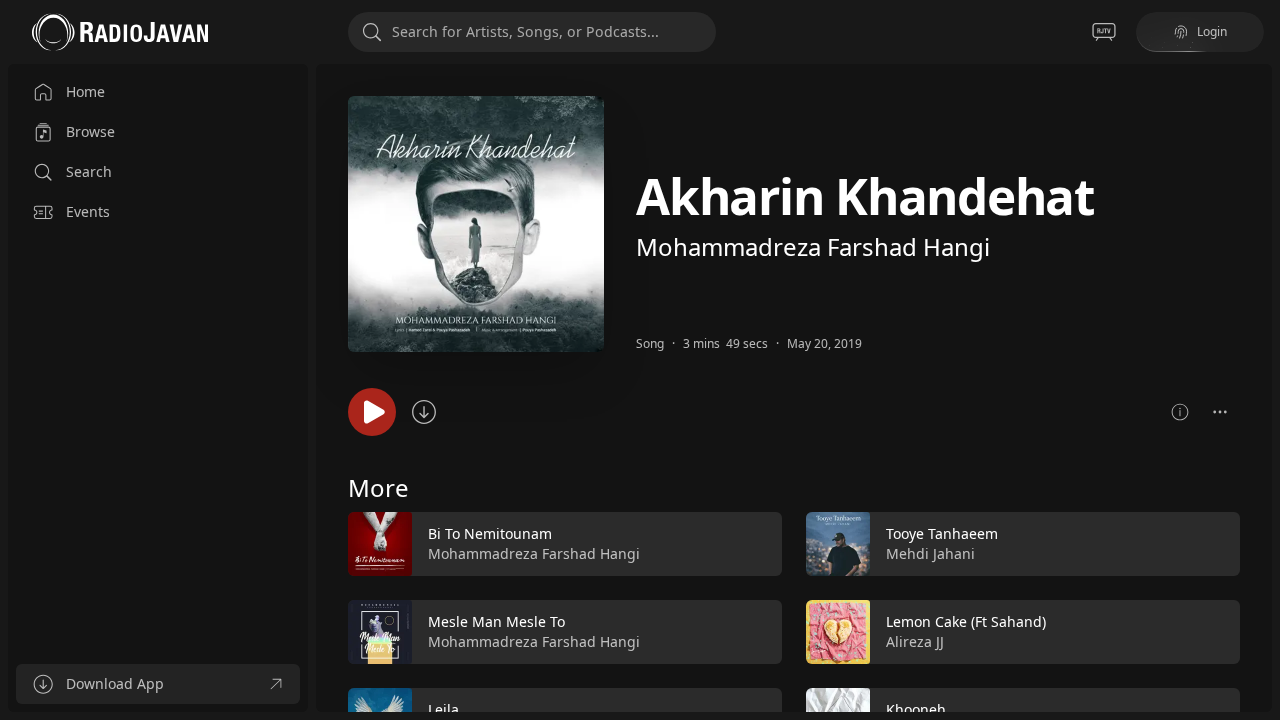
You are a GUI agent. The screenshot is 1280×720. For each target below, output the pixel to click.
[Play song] (372, 412)
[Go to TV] (1104, 32)
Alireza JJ (915, 641)
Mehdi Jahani (930, 553)
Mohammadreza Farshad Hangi (813, 246)
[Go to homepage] (120, 32)
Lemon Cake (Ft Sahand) (966, 621)
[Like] (754, 545)
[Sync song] (424, 412)
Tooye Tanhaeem (942, 533)
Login (1212, 31)
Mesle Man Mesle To (496, 621)
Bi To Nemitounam (490, 533)
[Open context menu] (1220, 412)
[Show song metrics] (1180, 412)
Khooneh (916, 709)
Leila (443, 709)
